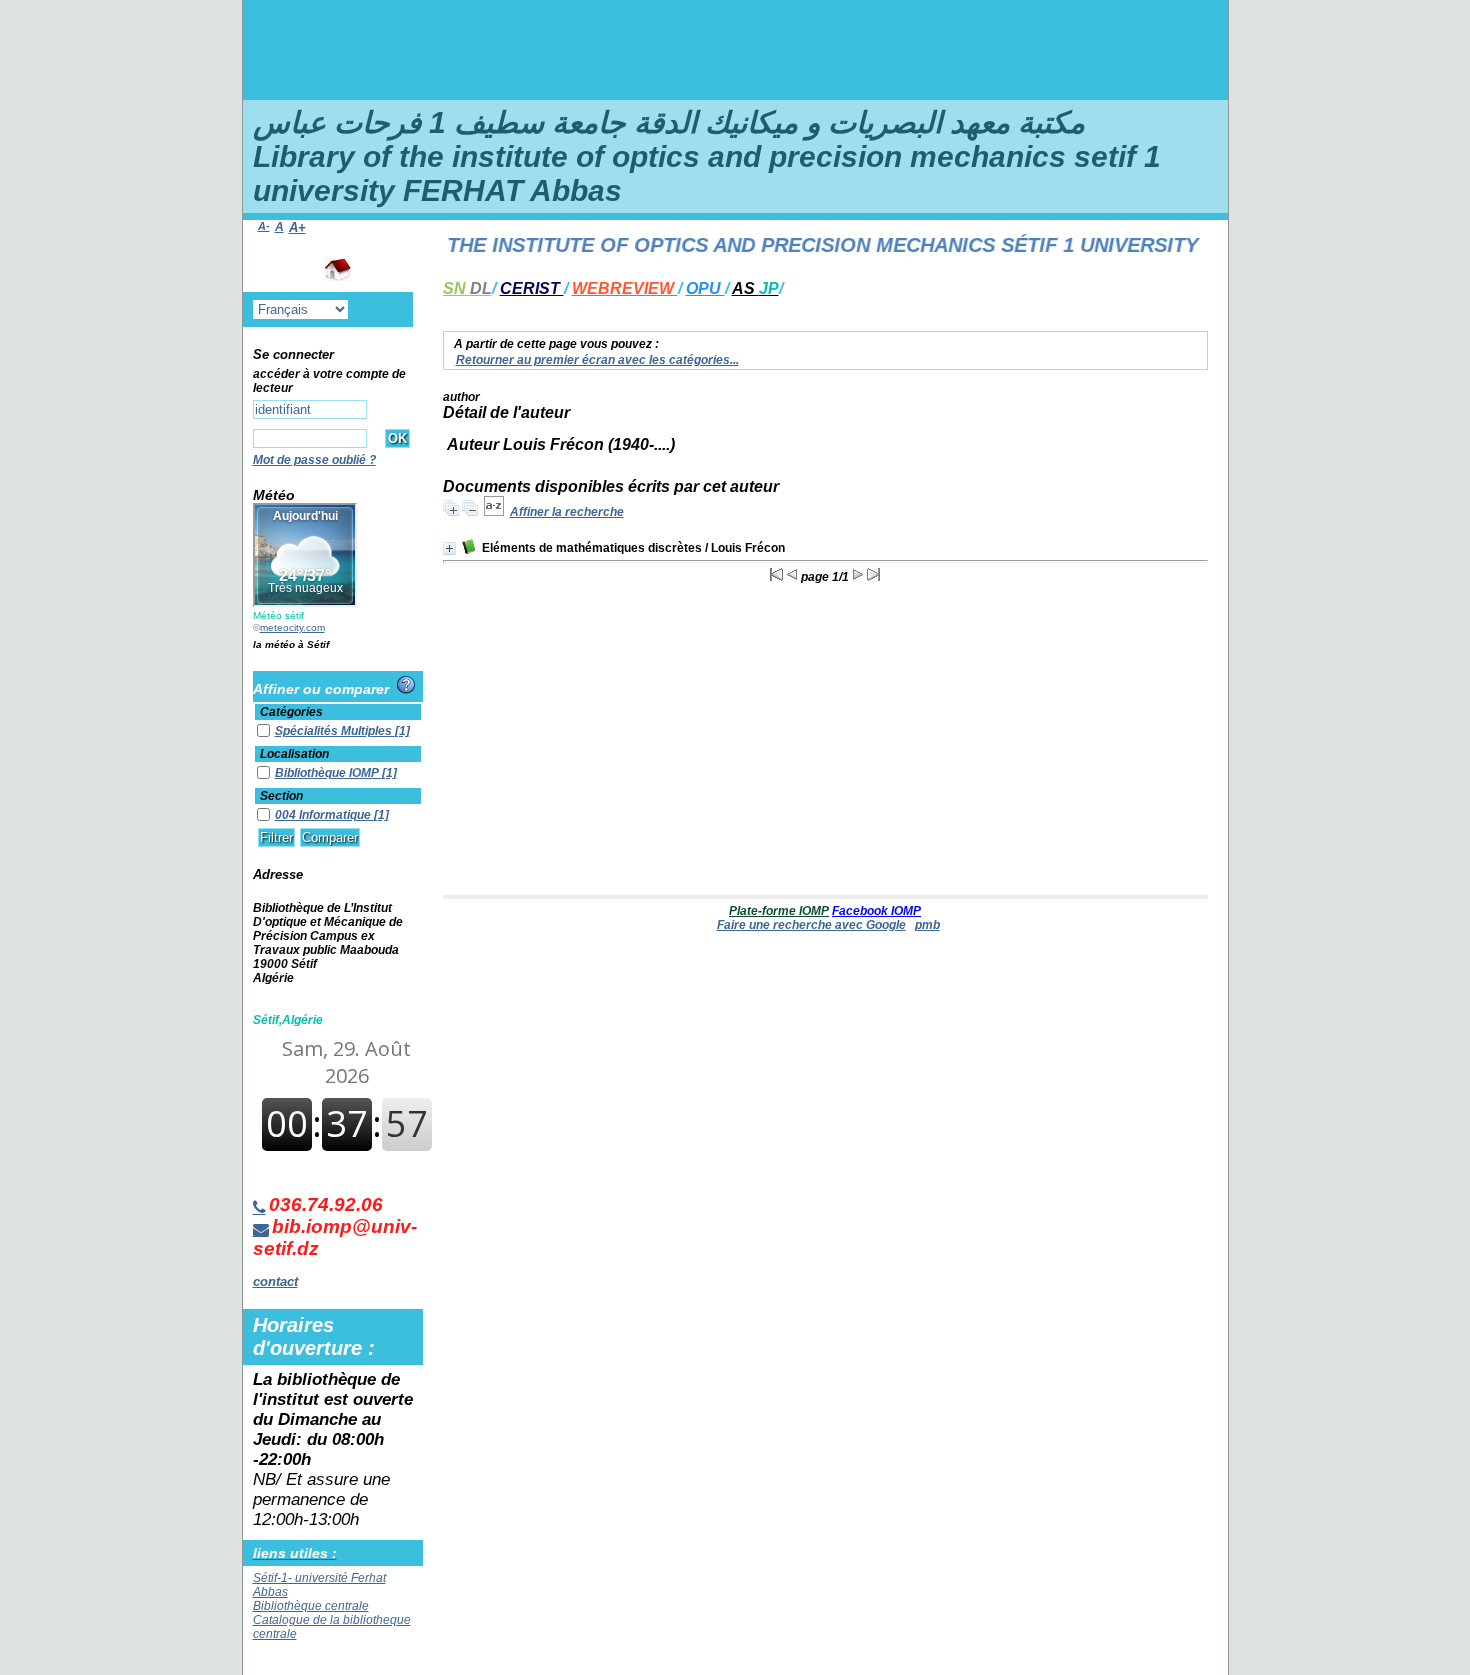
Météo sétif (278, 615)
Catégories (291, 712)
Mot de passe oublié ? (314, 460)
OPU (705, 288)
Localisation (294, 754)
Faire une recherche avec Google (811, 925)
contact (275, 1281)
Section (281, 796)
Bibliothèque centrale (311, 1606)
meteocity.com (292, 627)
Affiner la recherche (567, 512)
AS (755, 288)
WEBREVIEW (625, 288)
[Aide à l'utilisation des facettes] (406, 685)
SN (467, 288)
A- (264, 226)
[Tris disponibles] (494, 512)
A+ (297, 227)
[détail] (449, 548)
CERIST (532, 288)
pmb (927, 925)
